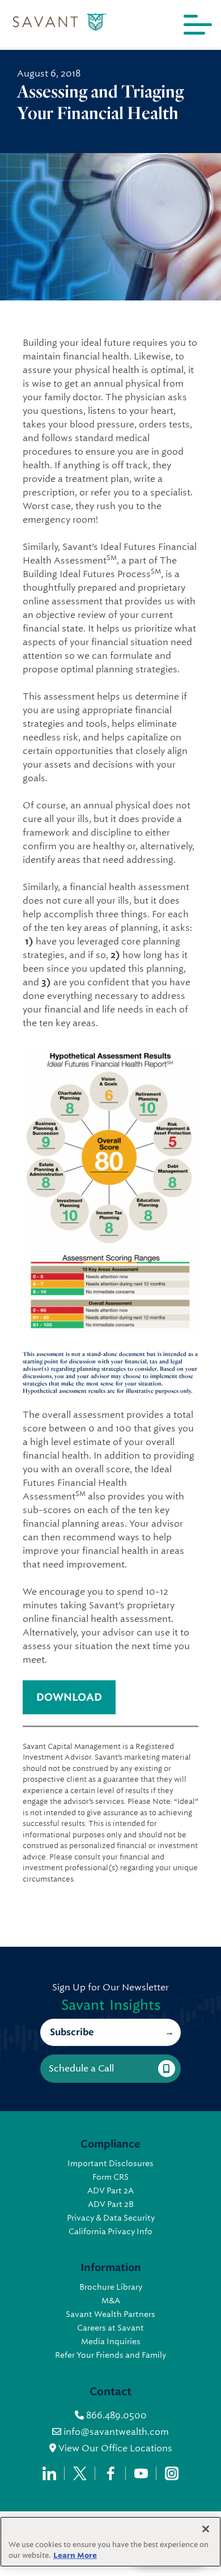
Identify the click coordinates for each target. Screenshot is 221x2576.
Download (69, 1697)
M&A (111, 2300)
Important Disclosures (110, 2163)
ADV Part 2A (110, 2191)
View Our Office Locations (114, 2448)
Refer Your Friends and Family (110, 2355)
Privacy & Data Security (111, 2218)
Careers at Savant (110, 2328)
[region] (110, 2542)
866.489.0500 (115, 2415)
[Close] (206, 2529)
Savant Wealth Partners (110, 2314)
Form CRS (110, 2177)
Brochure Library (111, 2287)
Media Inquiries (111, 2341)
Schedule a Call (81, 2068)
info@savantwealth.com (116, 2432)
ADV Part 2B (111, 2204)
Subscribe (72, 2032)
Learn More (75, 2555)
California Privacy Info (110, 2231)
